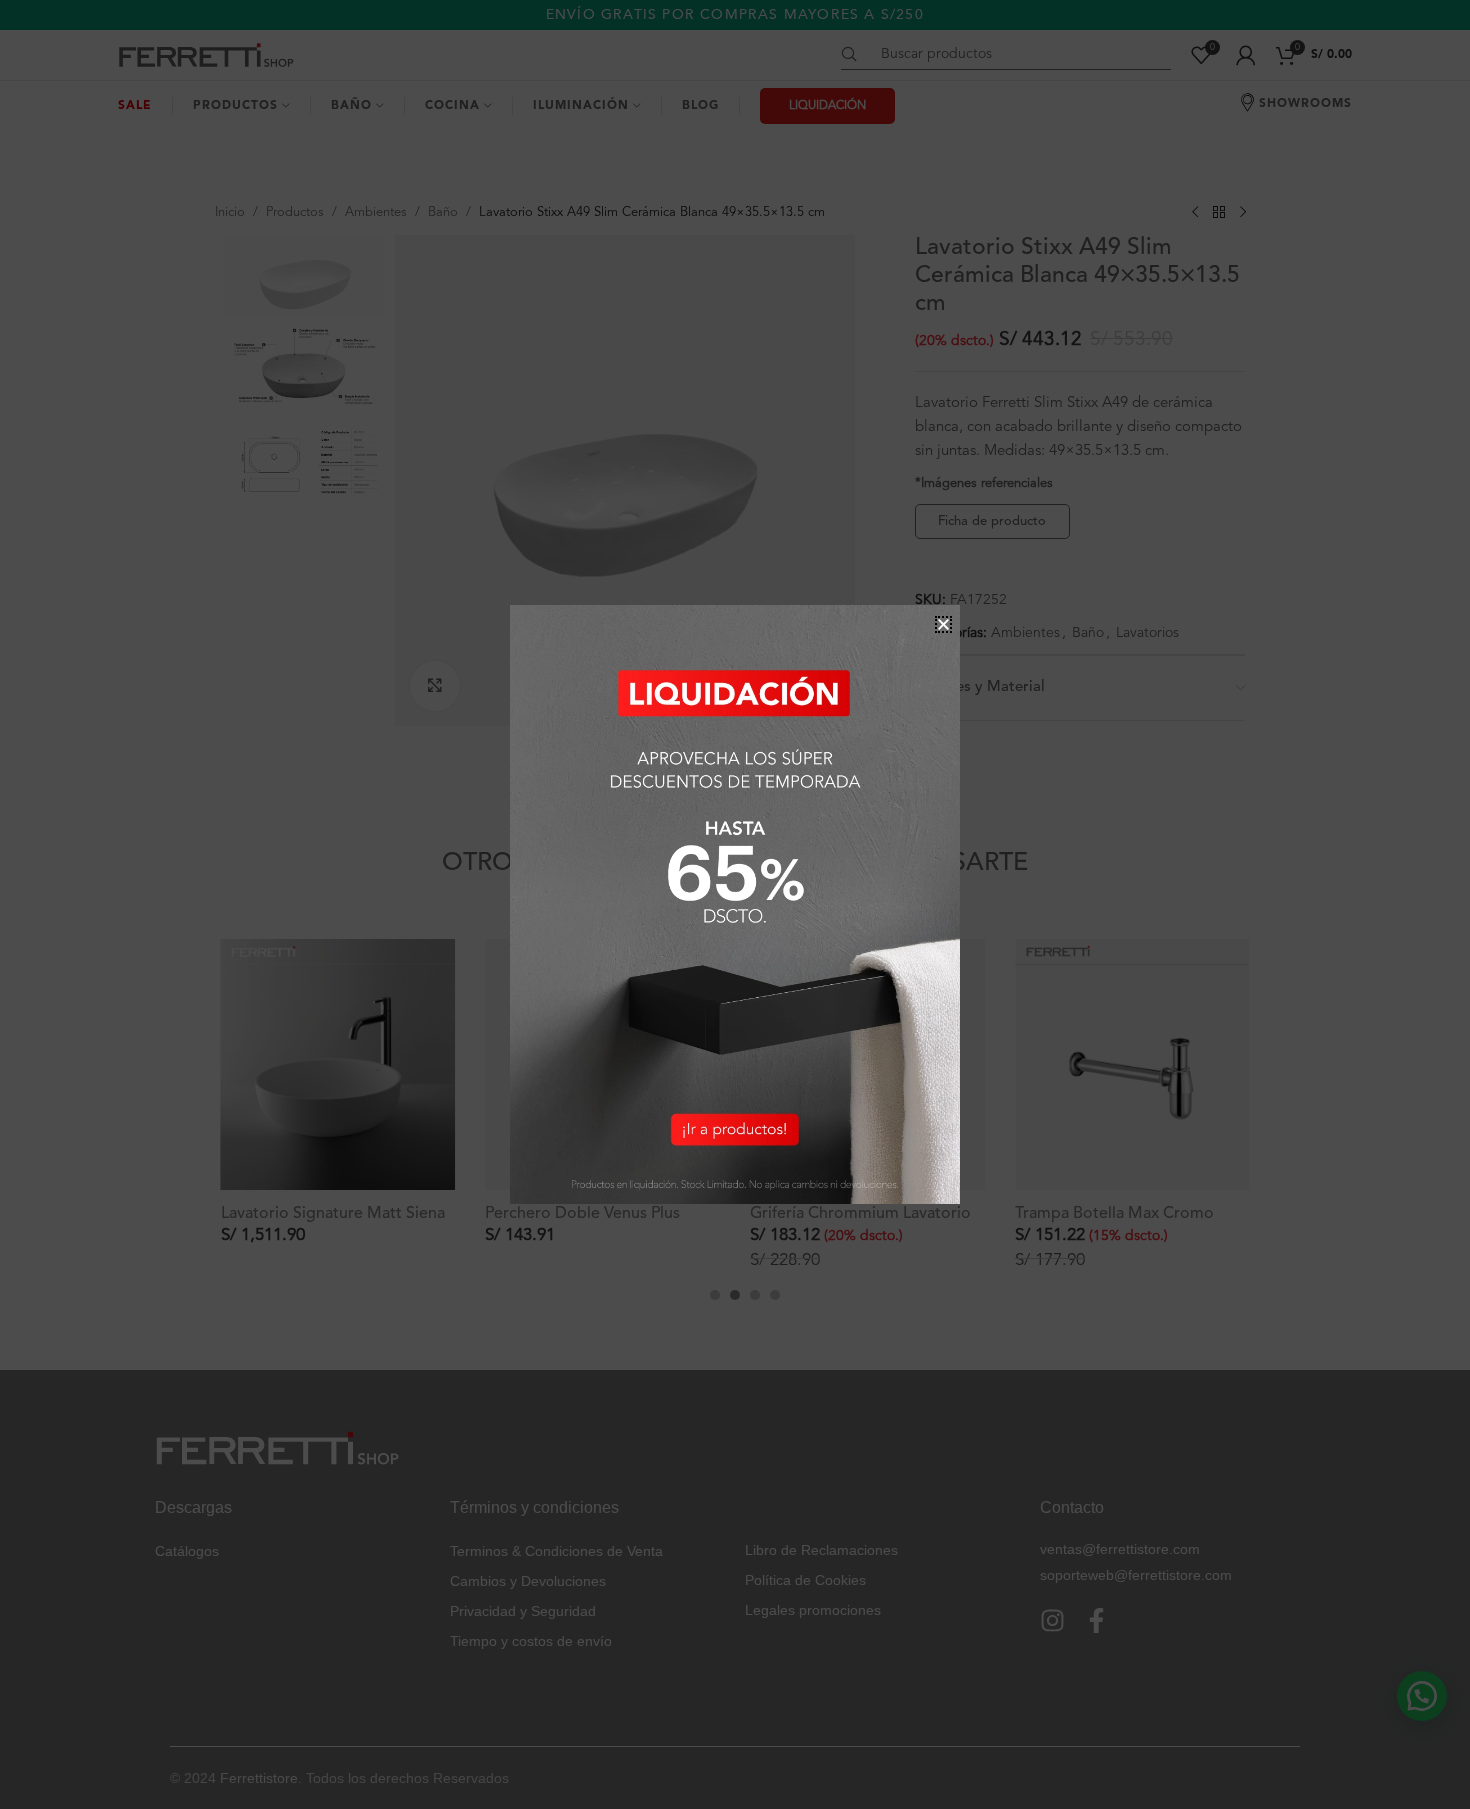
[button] (943, 624)
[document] (735, 904)
